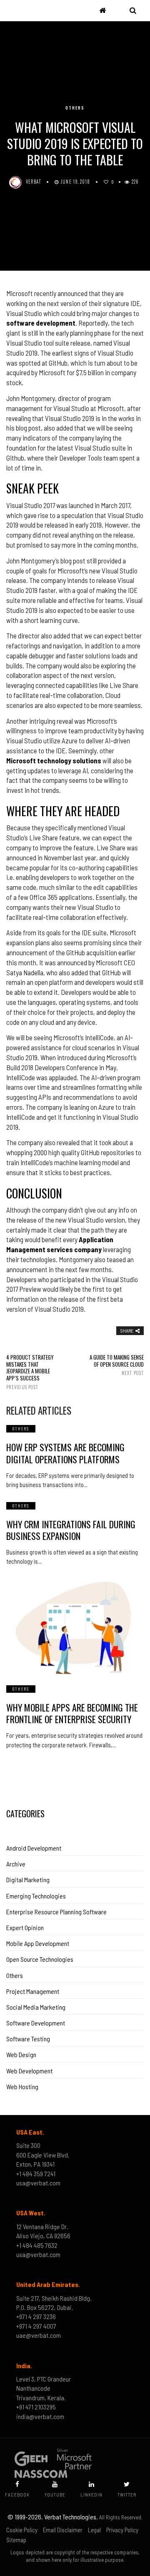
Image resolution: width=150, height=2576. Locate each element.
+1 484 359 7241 (36, 2174)
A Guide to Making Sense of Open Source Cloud (117, 1365)
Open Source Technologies (40, 1959)
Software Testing (28, 2039)
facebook (17, 2495)
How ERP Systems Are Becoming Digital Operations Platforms (65, 1453)
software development (41, 323)
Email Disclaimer (63, 2530)
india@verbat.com (40, 2416)
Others (75, 108)
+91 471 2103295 (36, 2407)
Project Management (33, 1991)
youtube (55, 2495)
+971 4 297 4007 (36, 2326)
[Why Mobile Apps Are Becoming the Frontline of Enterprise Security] (75, 1627)
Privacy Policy (122, 2530)
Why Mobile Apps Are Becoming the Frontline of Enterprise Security (72, 1713)
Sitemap (16, 2540)
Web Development (29, 2071)
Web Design (21, 2054)
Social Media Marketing (36, 2007)
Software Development (36, 2023)
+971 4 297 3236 (36, 2316)
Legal (94, 2530)
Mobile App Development (38, 1943)
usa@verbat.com (38, 2183)
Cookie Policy (22, 2530)
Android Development (34, 1848)
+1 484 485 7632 (37, 2245)
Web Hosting (22, 2086)
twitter (127, 2495)
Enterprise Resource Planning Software (56, 1912)
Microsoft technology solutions (54, 760)
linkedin (91, 2495)
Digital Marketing (28, 1880)
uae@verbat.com (39, 2335)
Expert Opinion (25, 1927)
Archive (16, 1864)
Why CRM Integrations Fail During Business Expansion (71, 1530)
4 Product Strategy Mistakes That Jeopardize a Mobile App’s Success (30, 1372)
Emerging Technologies (36, 1896)
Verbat (34, 182)
